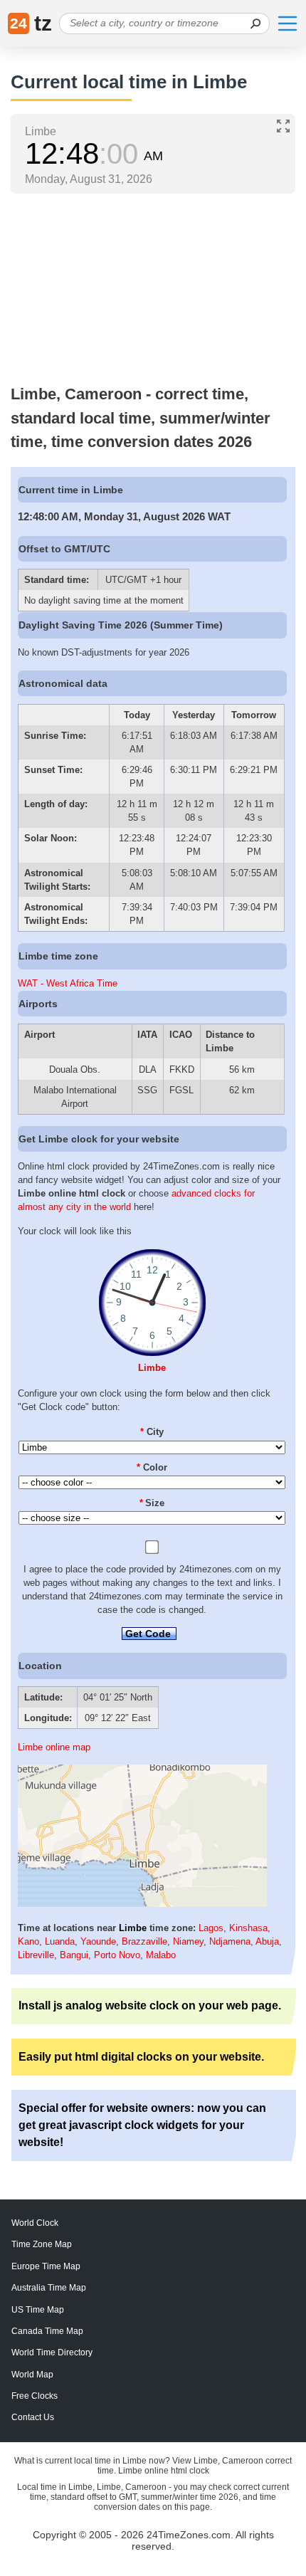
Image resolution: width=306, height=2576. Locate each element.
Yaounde (98, 1941)
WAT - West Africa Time (68, 983)
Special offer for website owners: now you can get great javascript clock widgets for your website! (142, 2125)
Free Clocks (35, 2396)
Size (152, 1503)
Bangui (74, 1955)
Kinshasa (248, 1928)
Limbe (152, 1368)
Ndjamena (230, 1941)
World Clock (35, 2223)
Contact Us (33, 2417)
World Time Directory (52, 2352)
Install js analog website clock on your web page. (150, 2005)
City (152, 1432)
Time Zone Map (42, 2244)
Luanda (60, 1941)
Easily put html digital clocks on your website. (141, 2057)
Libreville (36, 1955)
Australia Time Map (49, 2288)
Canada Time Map (47, 2331)
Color (152, 1467)
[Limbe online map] (142, 1904)
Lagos (211, 1928)
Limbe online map (54, 1747)
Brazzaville (144, 1941)
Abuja (267, 1941)
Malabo (161, 1955)
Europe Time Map (46, 2266)
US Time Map (38, 2310)
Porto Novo (117, 1955)
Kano (28, 1941)
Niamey (188, 1941)
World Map (32, 2375)
